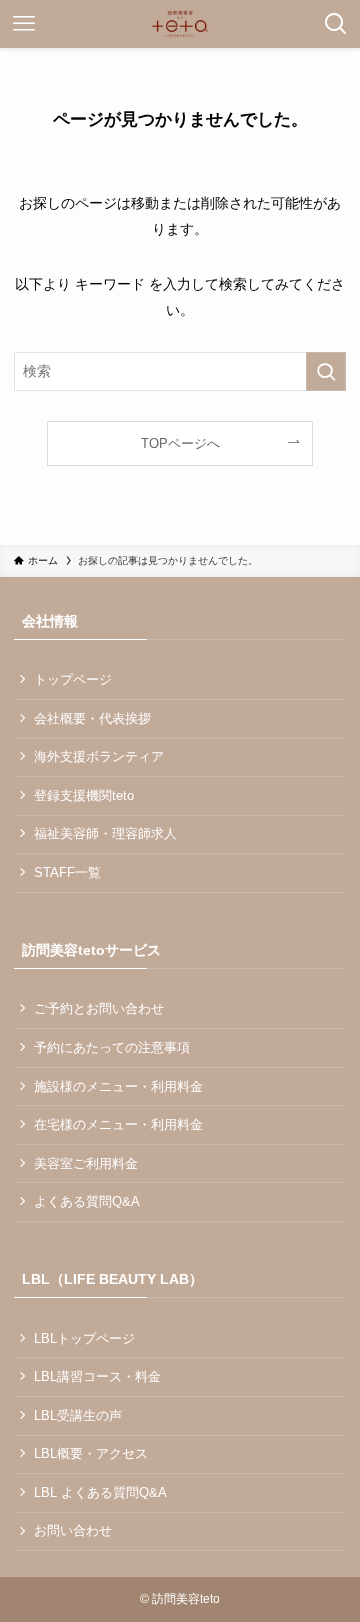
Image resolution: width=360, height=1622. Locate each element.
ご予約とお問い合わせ (99, 1008)
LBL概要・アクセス (91, 1453)
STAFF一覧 (67, 872)
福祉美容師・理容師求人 (105, 833)
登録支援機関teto (84, 795)
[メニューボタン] (24, 24)
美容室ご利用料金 (86, 1163)
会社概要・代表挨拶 (92, 718)
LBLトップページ (84, 1338)
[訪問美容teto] (180, 24)
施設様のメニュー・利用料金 (118, 1086)
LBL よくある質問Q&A (100, 1492)
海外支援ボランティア (99, 756)
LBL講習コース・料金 (97, 1376)
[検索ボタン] (336, 24)
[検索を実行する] (326, 371)
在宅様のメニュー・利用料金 (118, 1124)
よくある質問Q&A (87, 1201)
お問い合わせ (73, 1530)
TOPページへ (180, 443)
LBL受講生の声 (78, 1415)
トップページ (73, 679)
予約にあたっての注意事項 (112, 1047)
